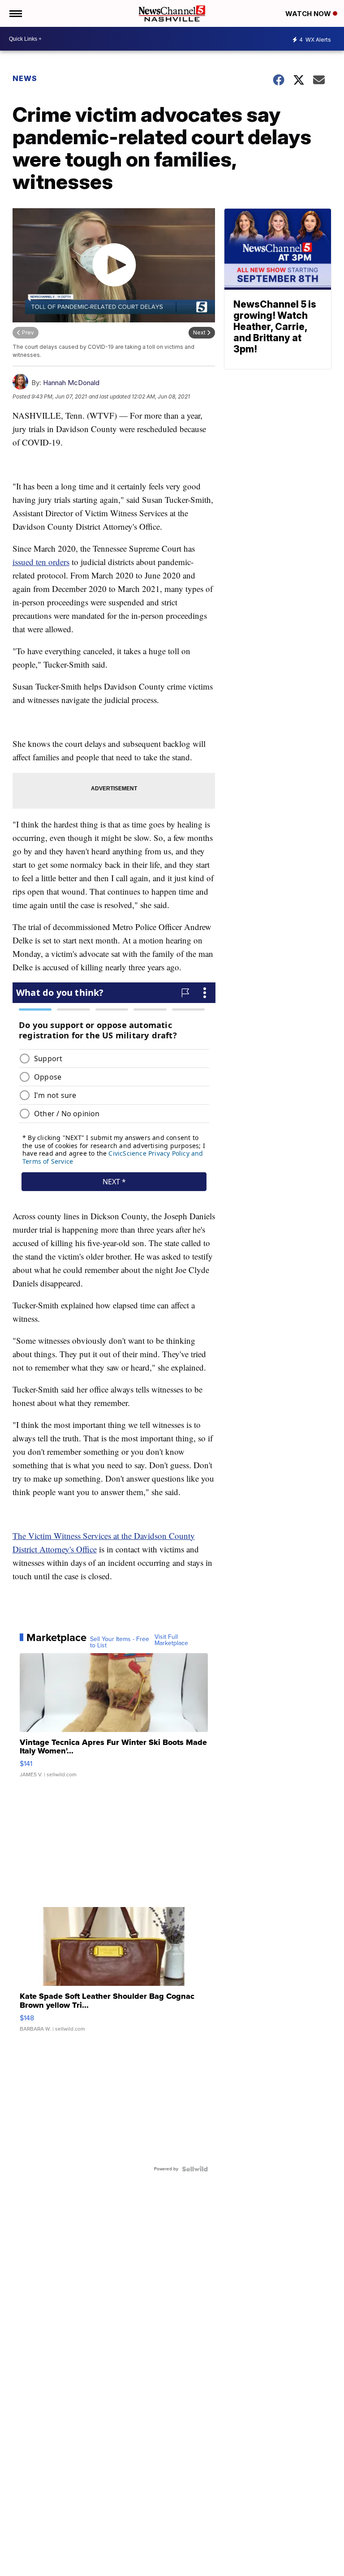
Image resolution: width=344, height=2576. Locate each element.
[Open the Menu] (15, 13)
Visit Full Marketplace (171, 1640)
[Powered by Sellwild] (195, 2169)
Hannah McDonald (71, 383)
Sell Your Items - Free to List (120, 1642)
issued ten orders (41, 562)
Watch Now (309, 14)
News (25, 78)
